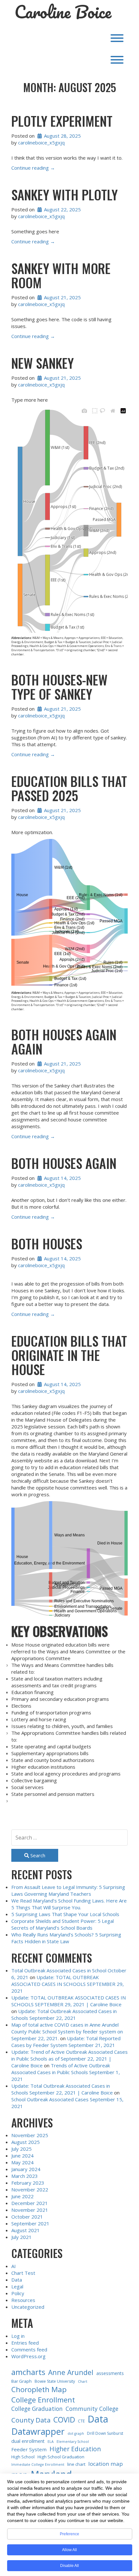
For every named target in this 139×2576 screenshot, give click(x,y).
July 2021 (21, 2237)
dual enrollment (28, 2441)
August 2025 (26, 2142)
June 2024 (22, 2156)
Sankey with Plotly (64, 195)
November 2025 (30, 2135)
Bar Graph (21, 2381)
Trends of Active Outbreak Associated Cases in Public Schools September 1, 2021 (66, 2072)
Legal (17, 2286)
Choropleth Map (39, 2389)
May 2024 (22, 2162)
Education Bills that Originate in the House (69, 1355)
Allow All (69, 2550)
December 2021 (30, 2203)
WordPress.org (28, 2356)
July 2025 (21, 2149)
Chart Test (23, 2273)
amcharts (28, 2372)
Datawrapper (38, 2431)
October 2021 (27, 2217)
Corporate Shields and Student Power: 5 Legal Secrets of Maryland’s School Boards (63, 1924)
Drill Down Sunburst (105, 2433)
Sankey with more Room (61, 275)
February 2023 (28, 2183)
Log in (18, 2336)
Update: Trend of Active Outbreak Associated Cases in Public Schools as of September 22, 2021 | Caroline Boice (69, 2059)
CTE (81, 2421)
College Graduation (37, 2409)
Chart (83, 2381)
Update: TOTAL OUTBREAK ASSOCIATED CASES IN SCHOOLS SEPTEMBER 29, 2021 (68, 1984)
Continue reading (33, 168)
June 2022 (22, 2196)
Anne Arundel (71, 2372)
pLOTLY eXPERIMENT (62, 121)
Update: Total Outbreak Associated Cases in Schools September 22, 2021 (64, 2014)
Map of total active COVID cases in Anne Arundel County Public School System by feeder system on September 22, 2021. (67, 2031)
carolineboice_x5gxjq (41, 143)
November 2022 (30, 2189)
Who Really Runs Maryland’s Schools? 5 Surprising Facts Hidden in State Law (66, 1938)
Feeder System (29, 2449)
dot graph (76, 2433)
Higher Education (75, 2449)
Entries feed (25, 2343)
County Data (31, 2420)
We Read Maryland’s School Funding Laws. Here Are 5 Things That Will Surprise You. (69, 1904)
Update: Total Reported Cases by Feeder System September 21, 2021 (66, 2042)
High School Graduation (61, 2457)
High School (23, 2457)
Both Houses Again (64, 1163)
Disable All (69, 2566)
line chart (76, 2464)
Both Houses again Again (64, 1042)
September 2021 (30, 2223)
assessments (110, 2373)
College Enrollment (43, 2400)
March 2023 (25, 2176)
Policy (18, 2293)
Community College (92, 2409)
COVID (64, 2420)
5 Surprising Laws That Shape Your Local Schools (65, 1914)
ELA (51, 2442)
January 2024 (26, 2169)
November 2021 (30, 2210)
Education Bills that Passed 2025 (69, 788)
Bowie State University (55, 2381)
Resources (23, 2300)
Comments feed (29, 2349)
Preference (69, 2534)
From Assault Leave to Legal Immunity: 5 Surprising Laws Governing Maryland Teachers (68, 1890)
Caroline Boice (63, 12)
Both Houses (47, 1244)
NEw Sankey (43, 363)
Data (17, 2280)
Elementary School (73, 2442)
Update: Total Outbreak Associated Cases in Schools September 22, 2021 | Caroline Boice (62, 2089)
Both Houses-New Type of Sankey (59, 687)
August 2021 (26, 2230)
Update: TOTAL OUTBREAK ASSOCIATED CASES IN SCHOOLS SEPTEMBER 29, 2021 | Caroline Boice (69, 2001)
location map (106, 2464)
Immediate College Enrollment (38, 2465)
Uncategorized (28, 2307)
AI (14, 2266)
